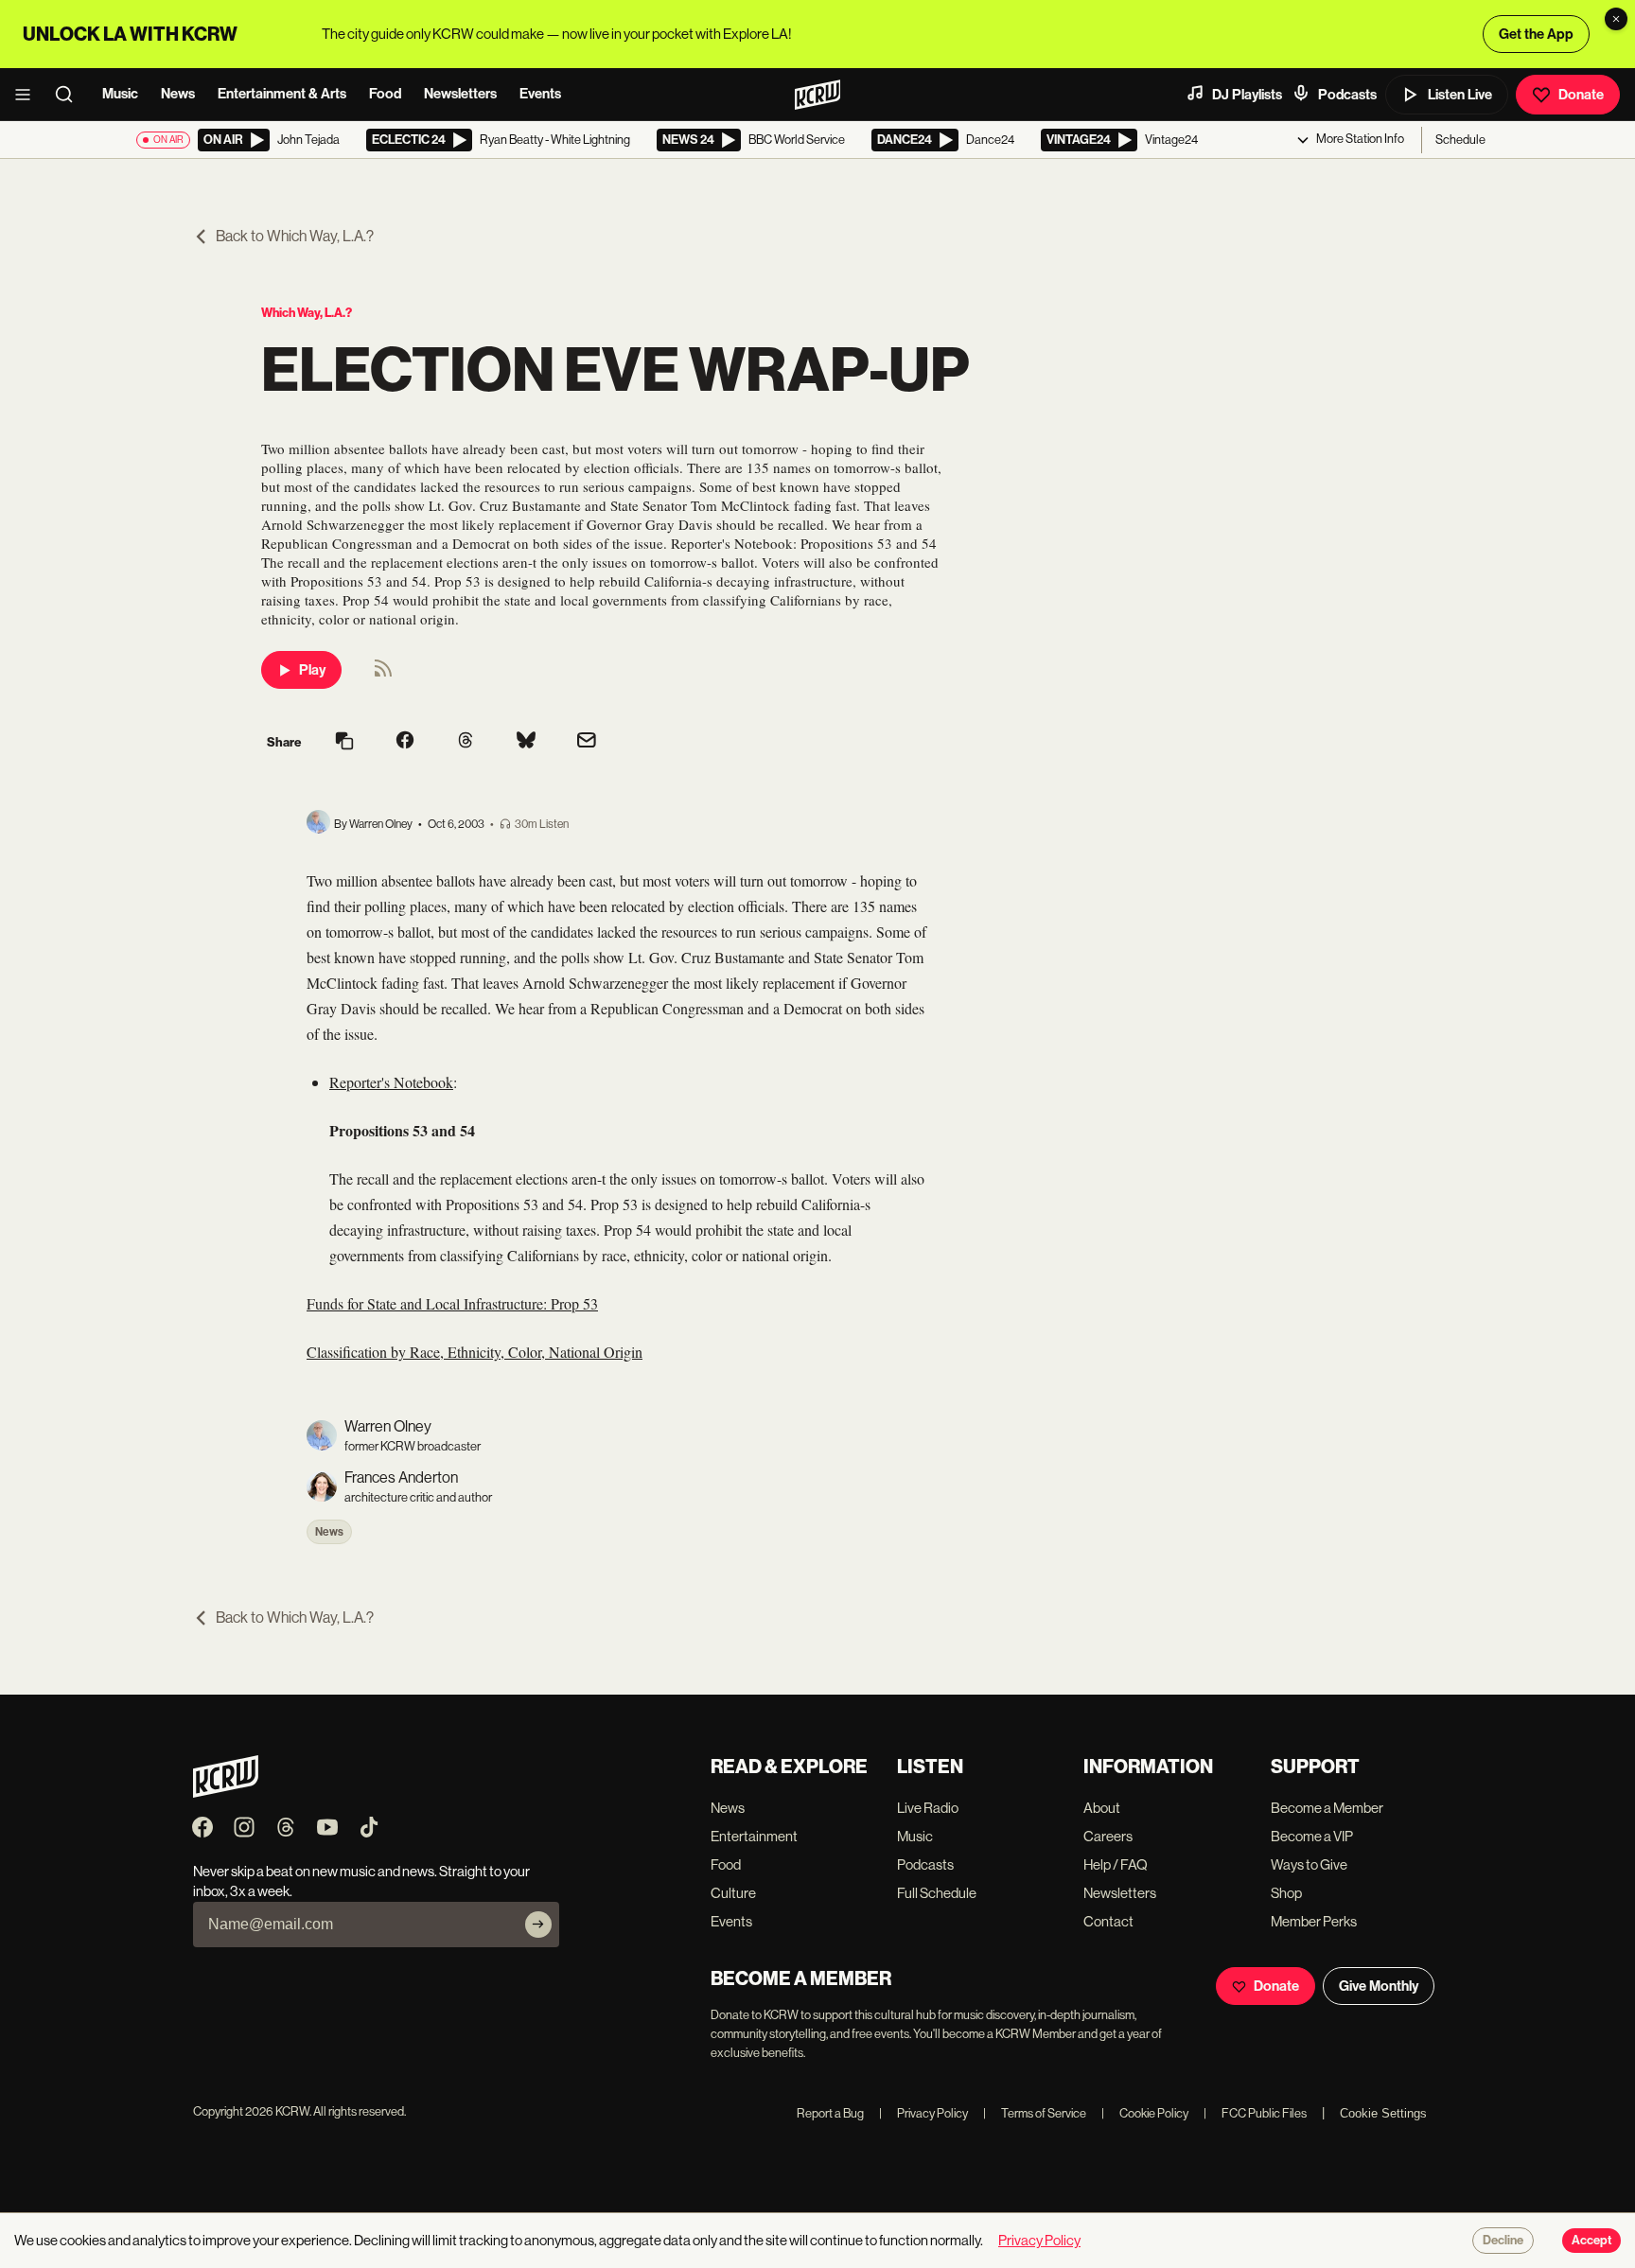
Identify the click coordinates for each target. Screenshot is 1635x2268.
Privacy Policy (923, 2113)
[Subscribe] (538, 1925)
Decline (1503, 2241)
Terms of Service (1035, 2113)
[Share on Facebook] (405, 742)
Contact (1108, 1921)
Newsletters (460, 94)
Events (540, 94)
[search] (70, 95)
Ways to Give (1309, 1864)
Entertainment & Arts (282, 94)
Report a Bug (830, 2113)
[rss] (383, 674)
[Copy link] (344, 742)
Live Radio (928, 1808)
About (1102, 1808)
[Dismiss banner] (1616, 19)
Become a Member (1327, 1808)
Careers (1108, 1836)
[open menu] (28, 95)
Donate (1581, 95)
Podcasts (1347, 95)
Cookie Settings (1383, 2113)
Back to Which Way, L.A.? (295, 236)
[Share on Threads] (466, 742)
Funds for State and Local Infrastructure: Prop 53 (452, 1303)
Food (385, 94)
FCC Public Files (1255, 2113)
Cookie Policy (1145, 2113)
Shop (1286, 1893)
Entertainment (754, 1836)
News (178, 94)
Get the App (1536, 34)
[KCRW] (226, 1793)
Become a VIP (1312, 1836)
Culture (733, 1893)
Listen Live (1460, 95)
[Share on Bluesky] (526, 742)
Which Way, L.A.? (307, 313)
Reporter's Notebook (391, 1082)
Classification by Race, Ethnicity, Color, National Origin (475, 1352)
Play (312, 670)
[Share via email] (587, 742)
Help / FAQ (1116, 1864)
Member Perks (1314, 1921)
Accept (1591, 2241)
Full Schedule (937, 1893)
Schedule (1460, 140)
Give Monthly (1379, 1986)
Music (120, 94)
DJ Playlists (1247, 95)
